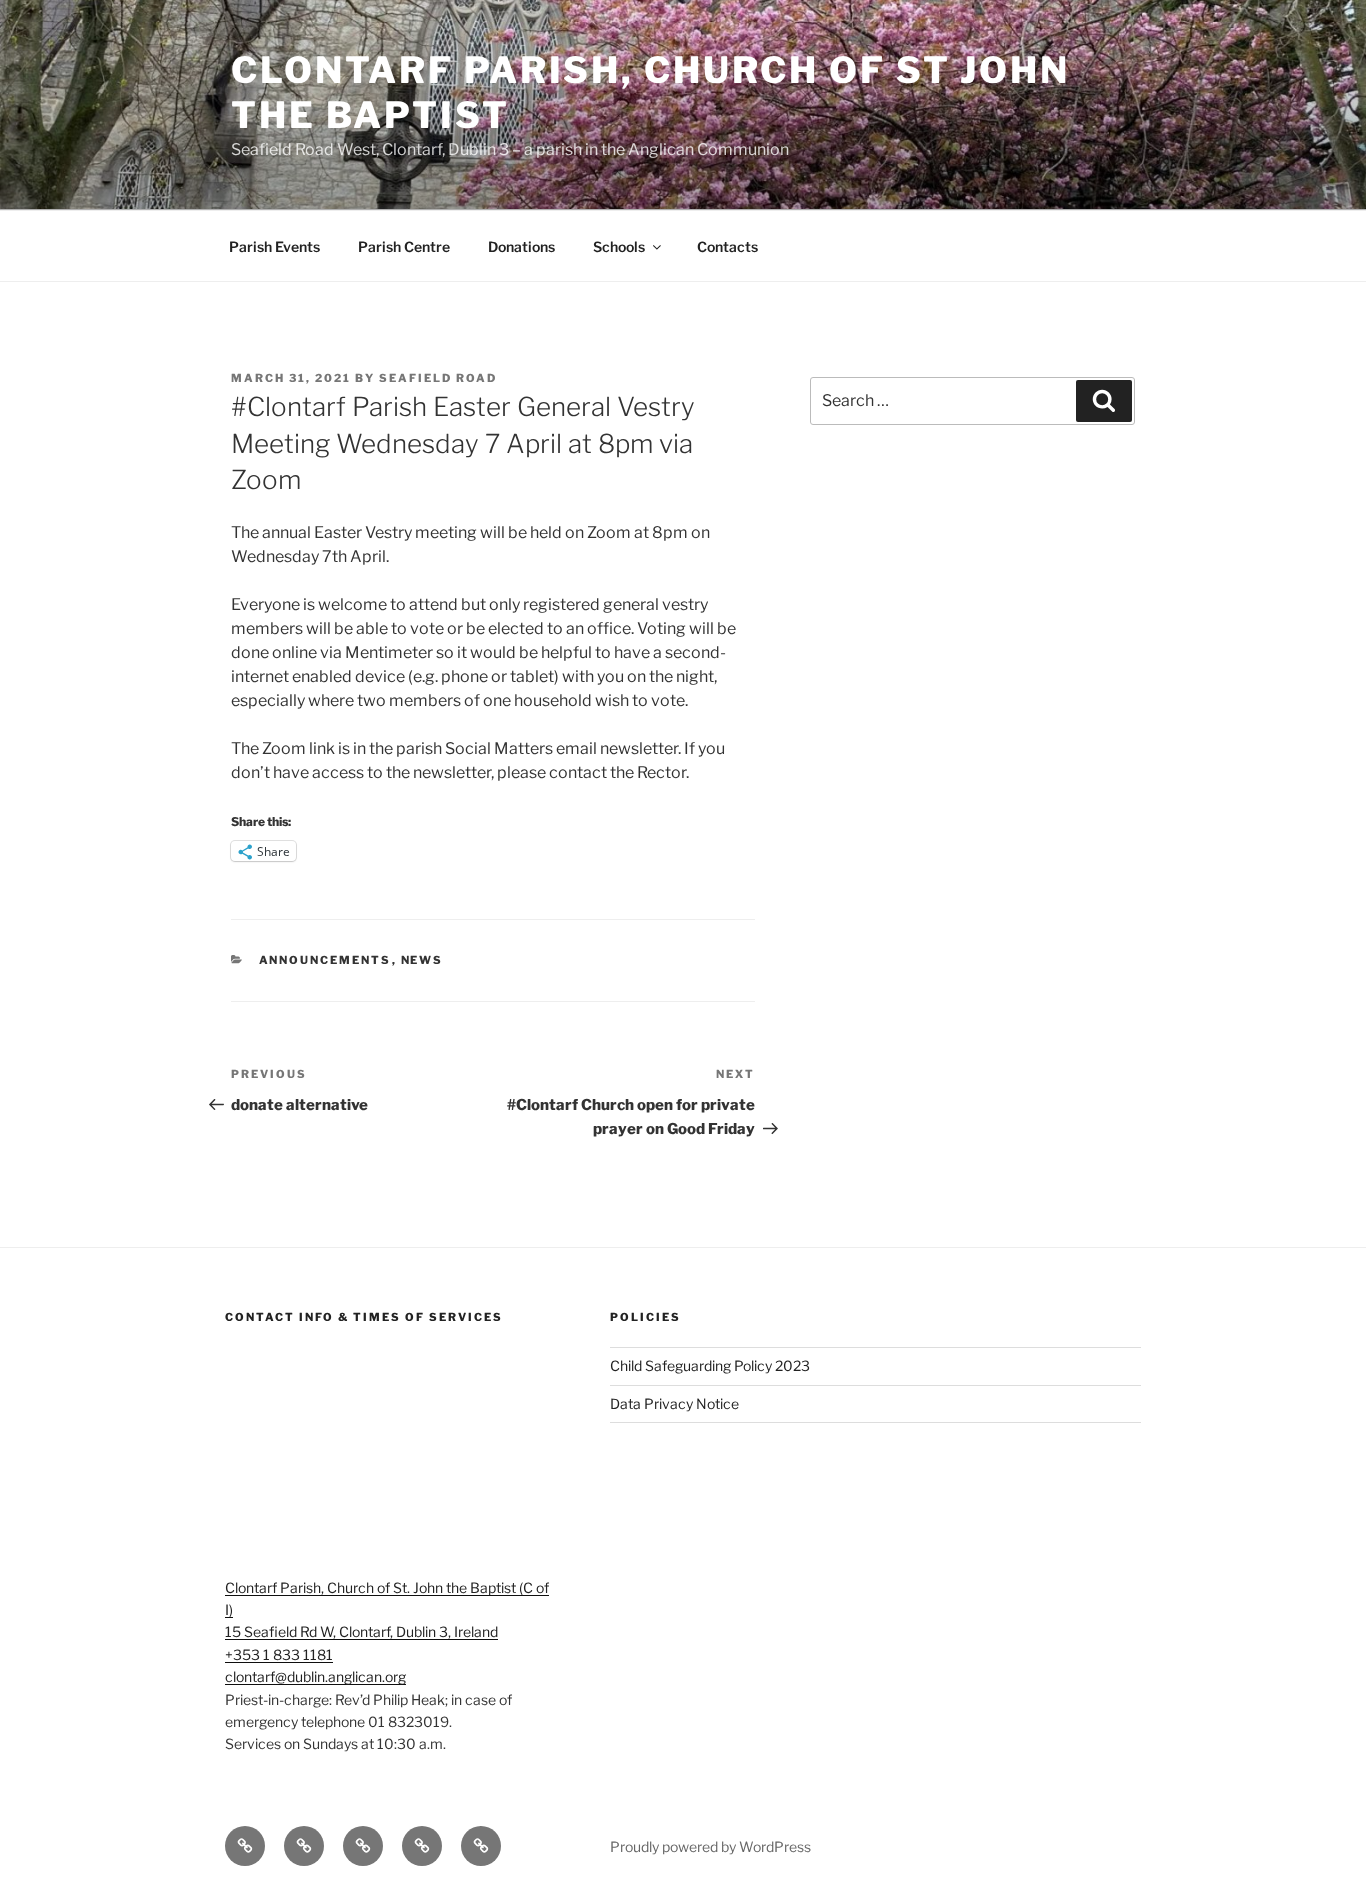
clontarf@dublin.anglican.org (315, 1676)
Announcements (325, 960)
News (422, 960)
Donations (521, 246)
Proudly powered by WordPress (710, 1846)
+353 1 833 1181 (279, 1654)
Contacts (727, 246)
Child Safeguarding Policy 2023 (710, 1365)
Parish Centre (404, 246)
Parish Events (274, 246)
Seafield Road (438, 378)
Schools (619, 246)
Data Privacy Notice (674, 1403)
